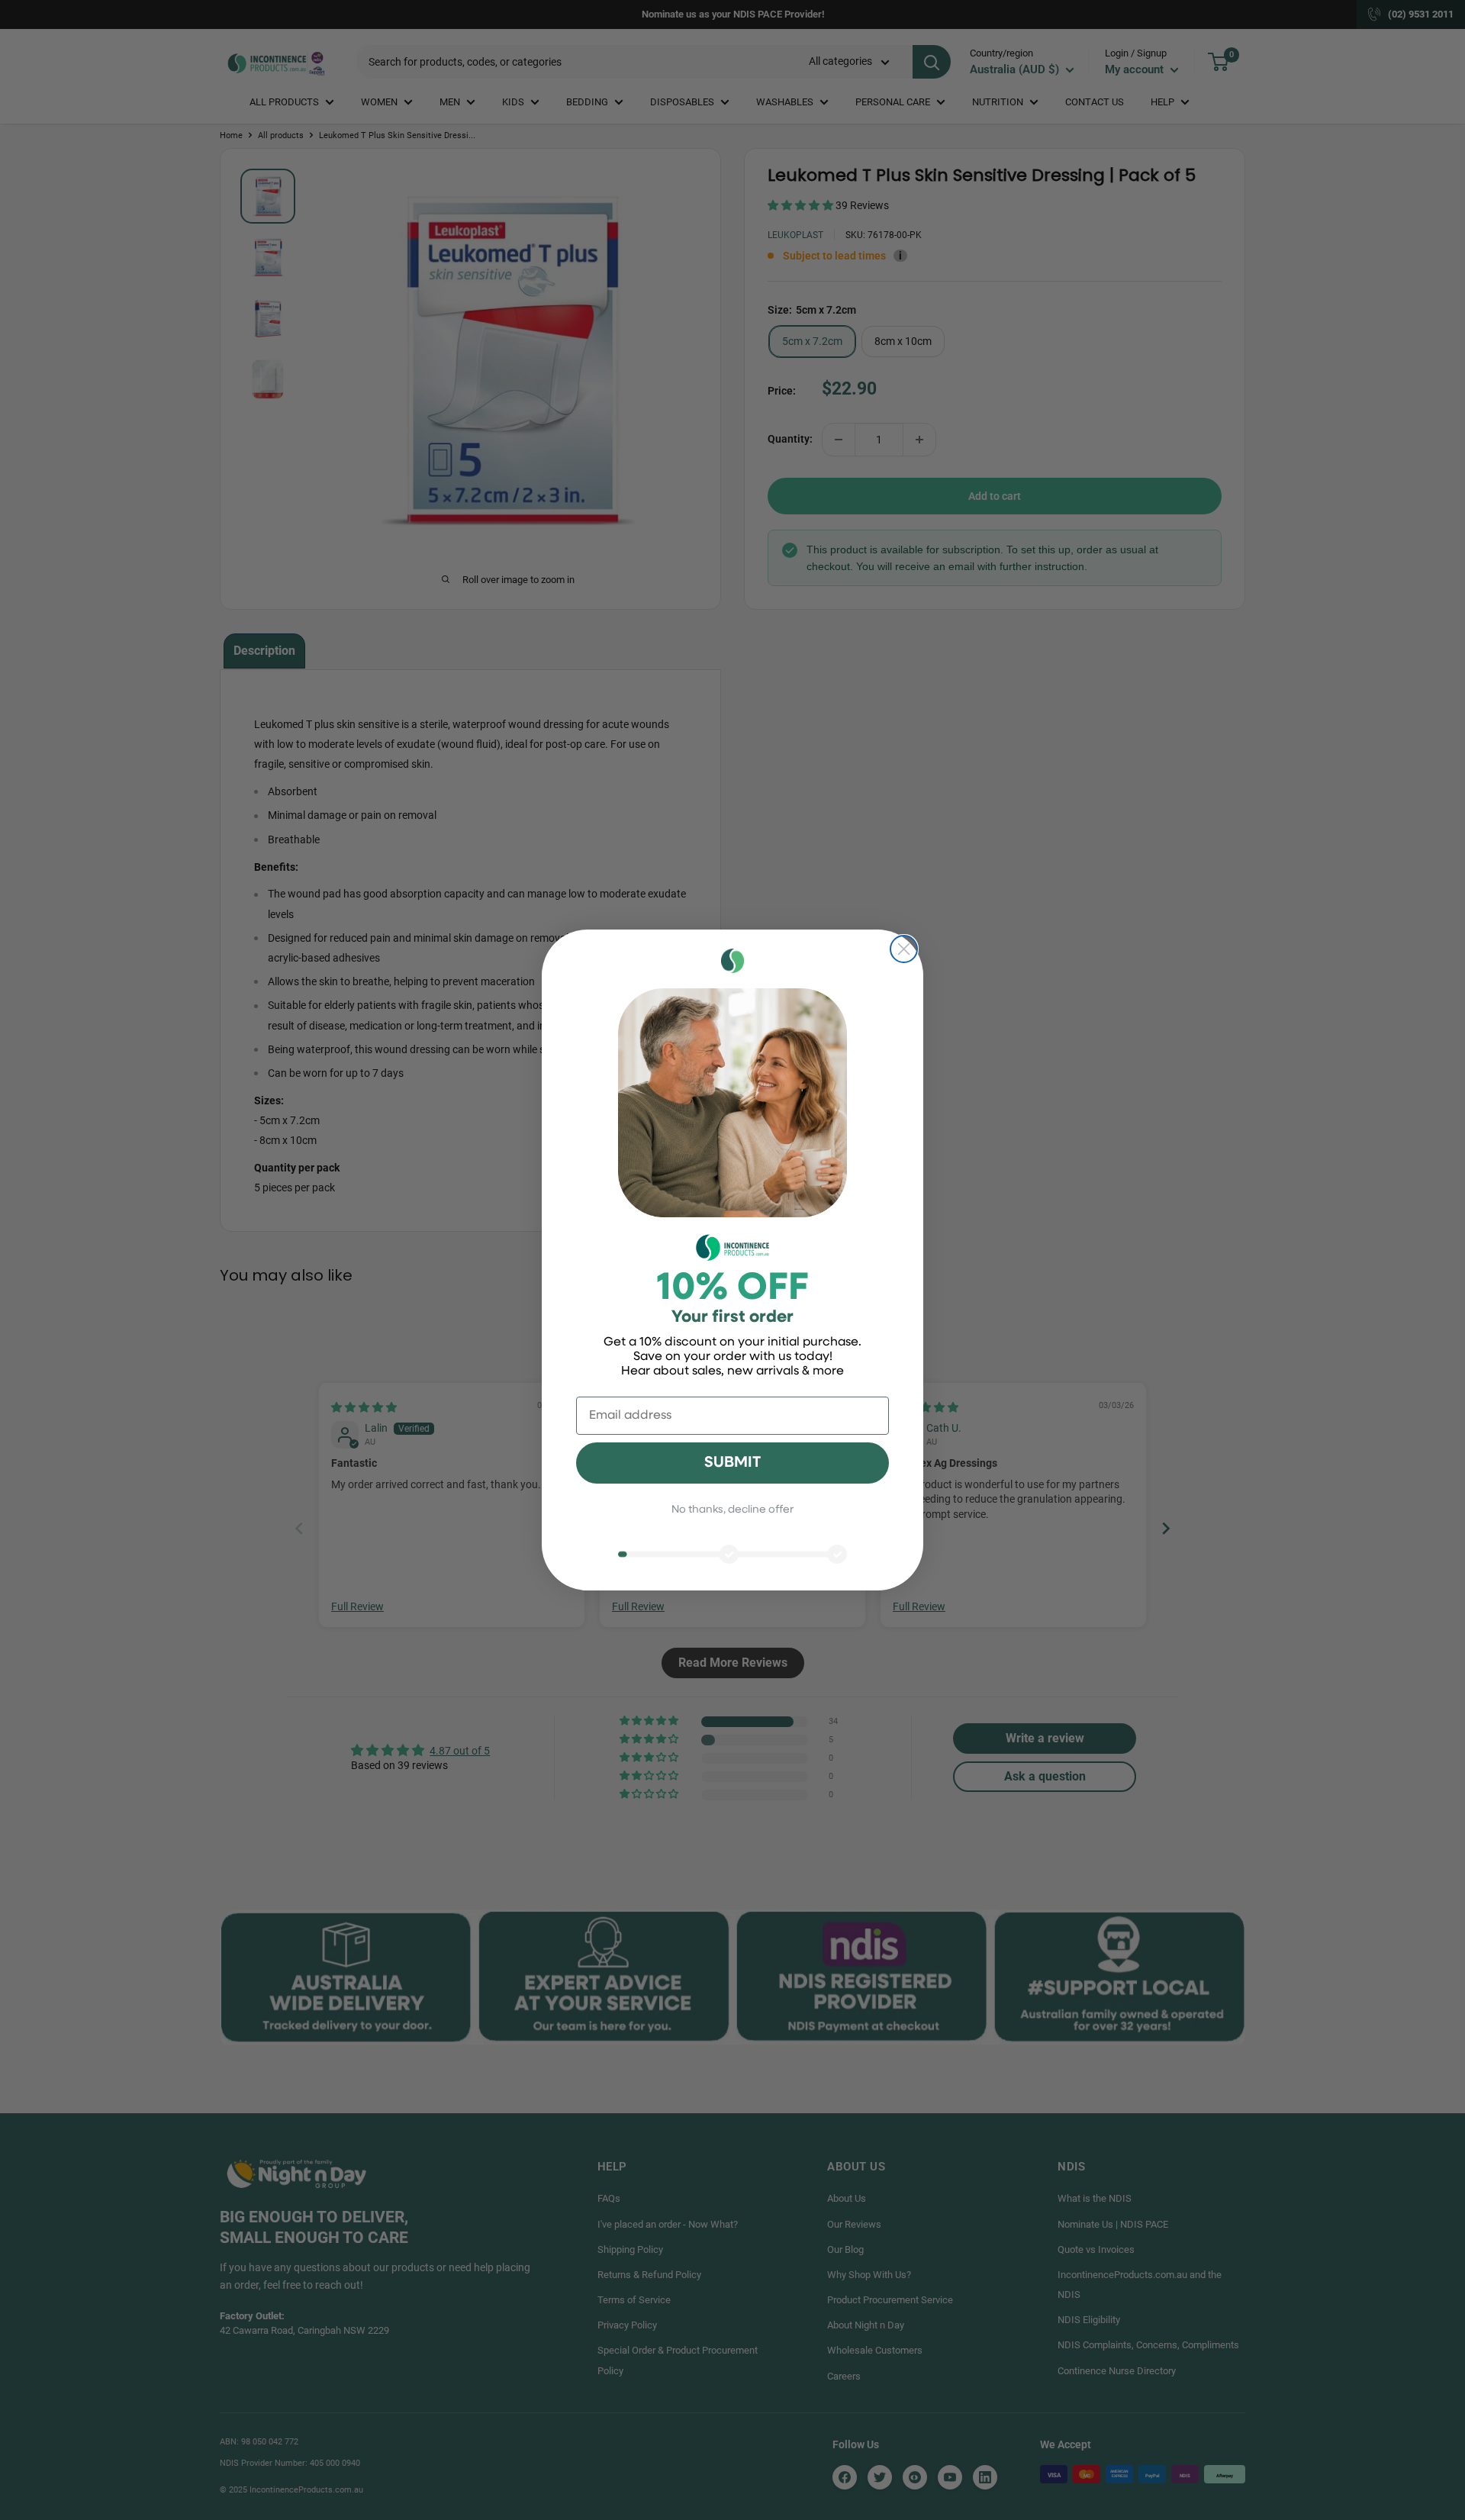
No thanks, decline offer (732, 1510)
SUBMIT (732, 1463)
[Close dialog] (904, 949)
